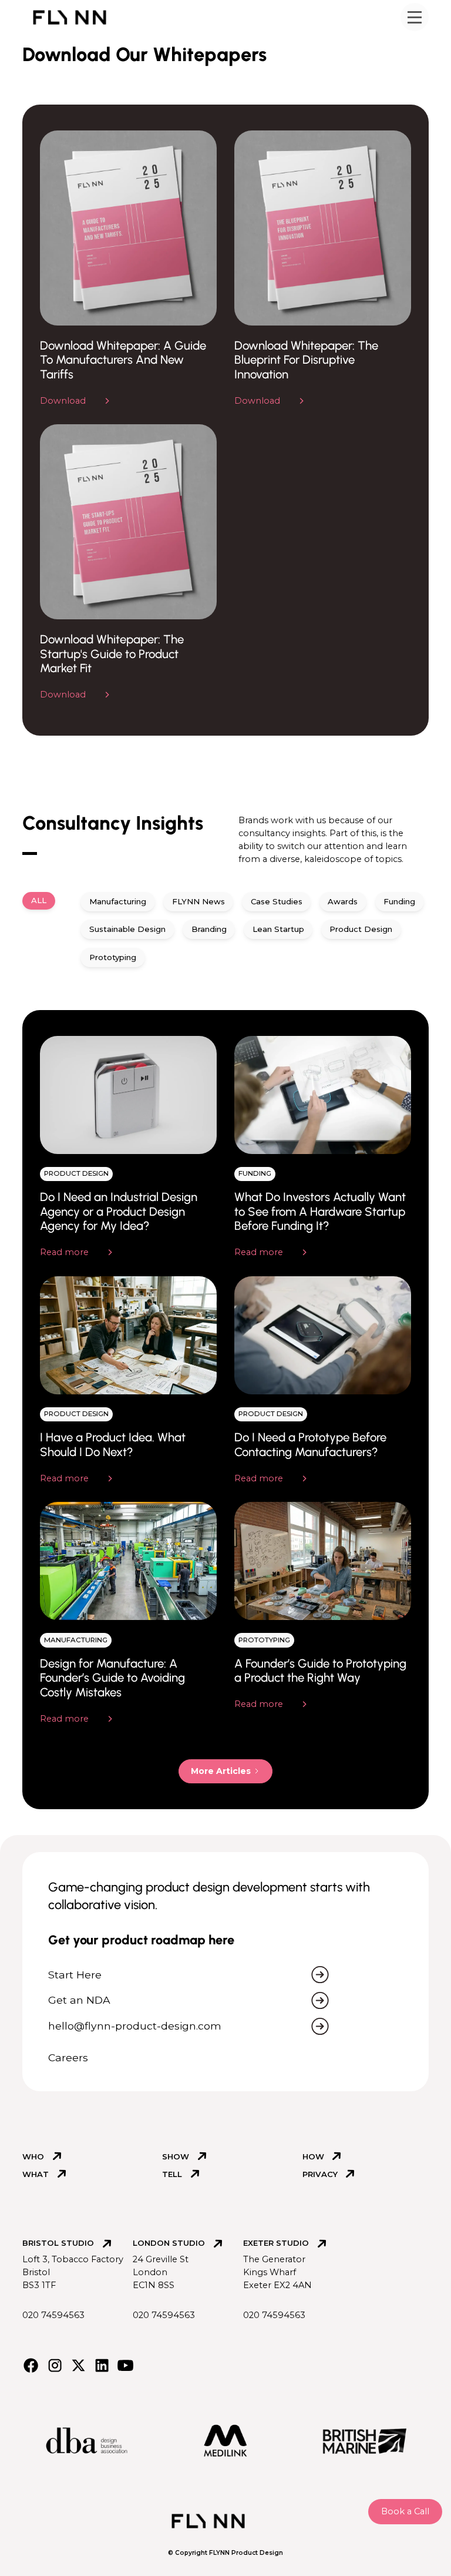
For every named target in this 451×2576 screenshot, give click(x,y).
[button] (415, 17)
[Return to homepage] (74, 17)
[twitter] (78, 2365)
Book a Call (405, 2511)
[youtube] (125, 2365)
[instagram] (55, 2365)
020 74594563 (53, 2315)
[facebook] (31, 2365)
